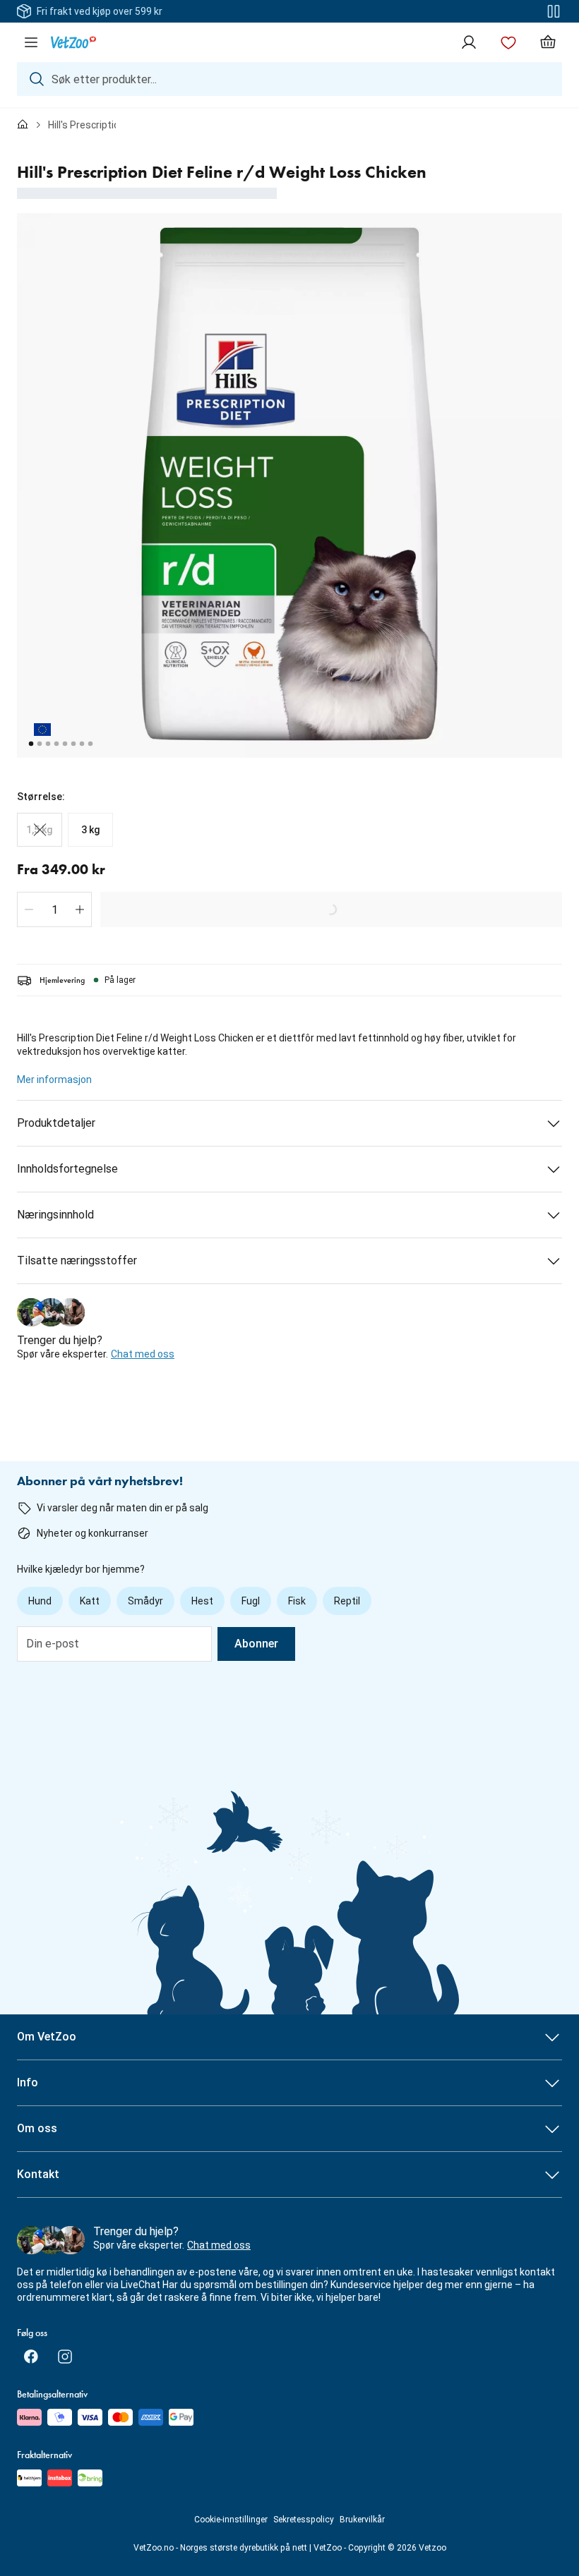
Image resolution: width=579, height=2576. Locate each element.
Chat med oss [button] (143, 1354)
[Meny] (31, 42)
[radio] (40, 830)
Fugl (251, 1601)
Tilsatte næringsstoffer (77, 1260)
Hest (202, 1601)
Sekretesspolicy (304, 2520)
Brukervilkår (362, 2520)
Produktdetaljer (56, 1123)
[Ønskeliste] (508, 42)
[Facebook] (31, 2357)
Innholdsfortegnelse (67, 1169)
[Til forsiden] (23, 125)
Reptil (347, 1601)
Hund (40, 1601)
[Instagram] (65, 2357)
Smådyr (145, 1601)
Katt (90, 1601)
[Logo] (73, 42)
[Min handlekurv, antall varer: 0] (548, 42)
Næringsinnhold (55, 1215)
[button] (29, 909)
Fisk (297, 1601)
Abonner (256, 1644)
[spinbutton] (54, 909)
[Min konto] (469, 42)
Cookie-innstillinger (231, 2520)
